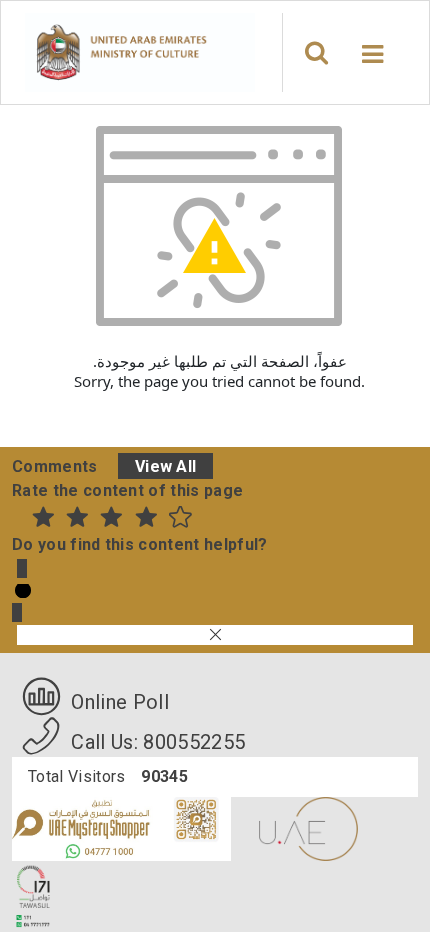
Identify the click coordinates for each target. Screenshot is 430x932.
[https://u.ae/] (308, 827)
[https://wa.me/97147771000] (123, 827)
